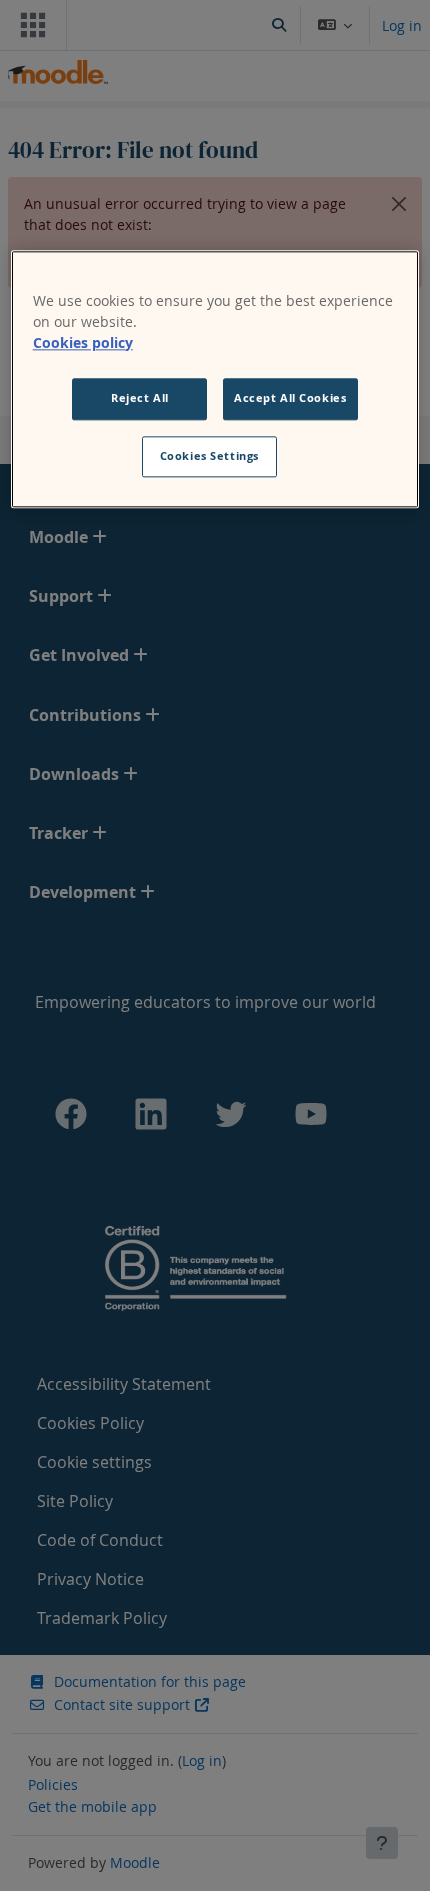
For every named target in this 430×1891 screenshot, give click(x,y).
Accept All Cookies (290, 398)
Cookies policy (83, 342)
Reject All (140, 398)
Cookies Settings (209, 456)
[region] (215, 379)
